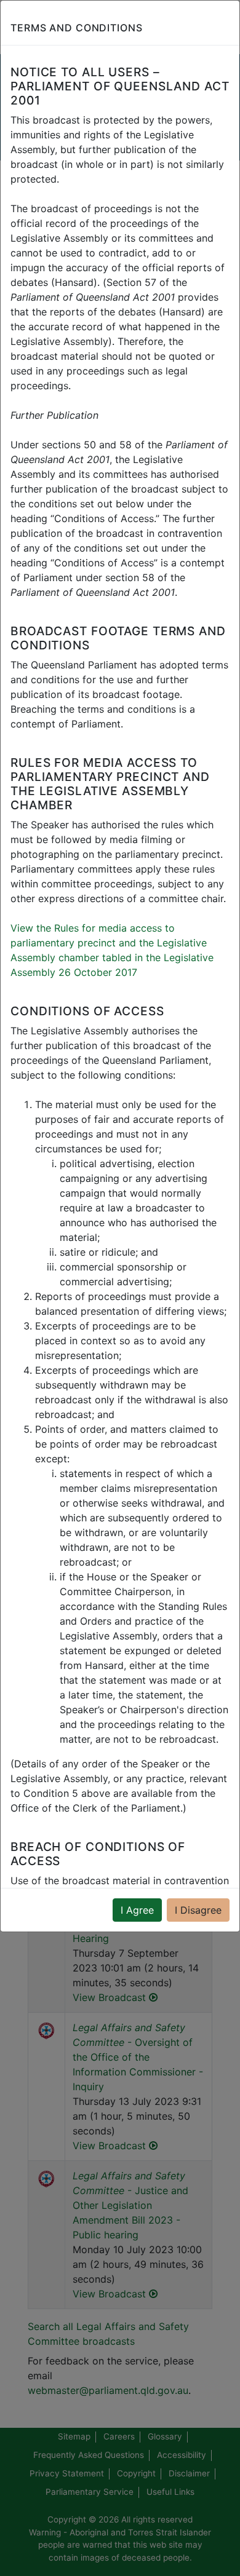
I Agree (137, 1910)
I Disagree (198, 1910)
